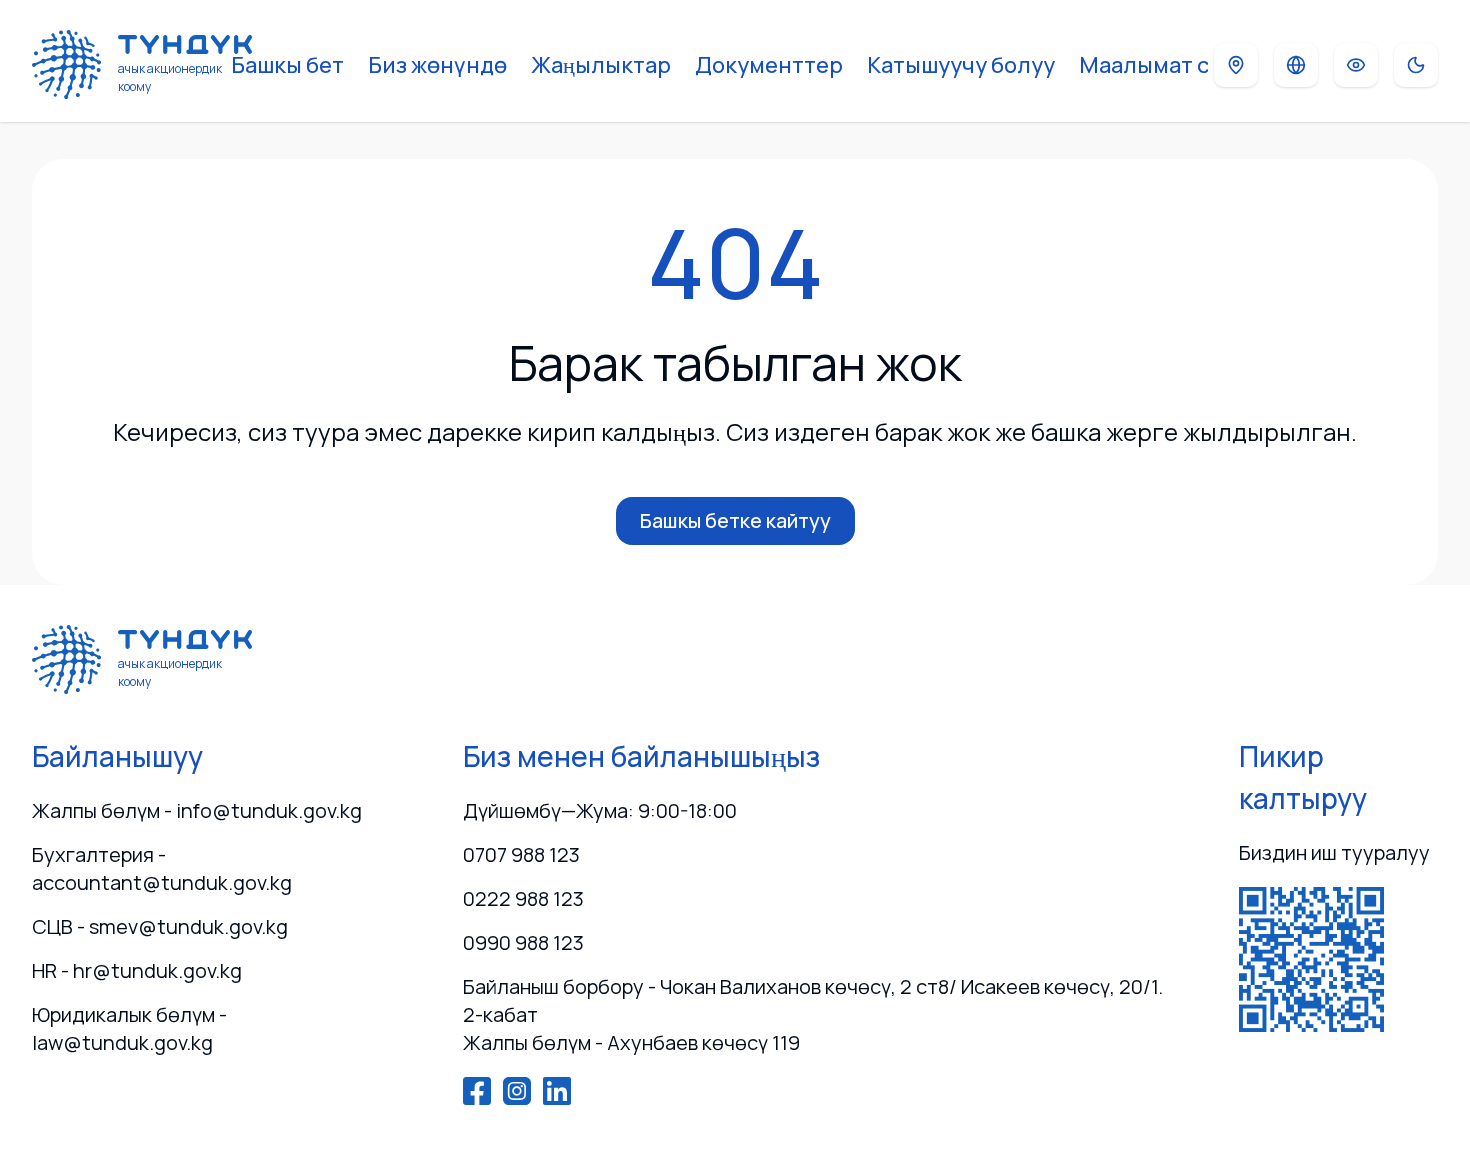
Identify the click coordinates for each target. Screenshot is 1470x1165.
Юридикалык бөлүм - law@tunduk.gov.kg (129, 1028)
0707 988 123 (521, 854)
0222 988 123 (523, 898)
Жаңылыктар (601, 65)
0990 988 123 (523, 942)
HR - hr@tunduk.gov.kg (137, 970)
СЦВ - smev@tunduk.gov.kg (160, 926)
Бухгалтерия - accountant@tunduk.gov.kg (162, 868)
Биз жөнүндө (437, 65)
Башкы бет (287, 65)
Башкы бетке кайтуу (735, 520)
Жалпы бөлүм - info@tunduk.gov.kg (197, 810)
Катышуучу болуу (961, 65)
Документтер (769, 65)
